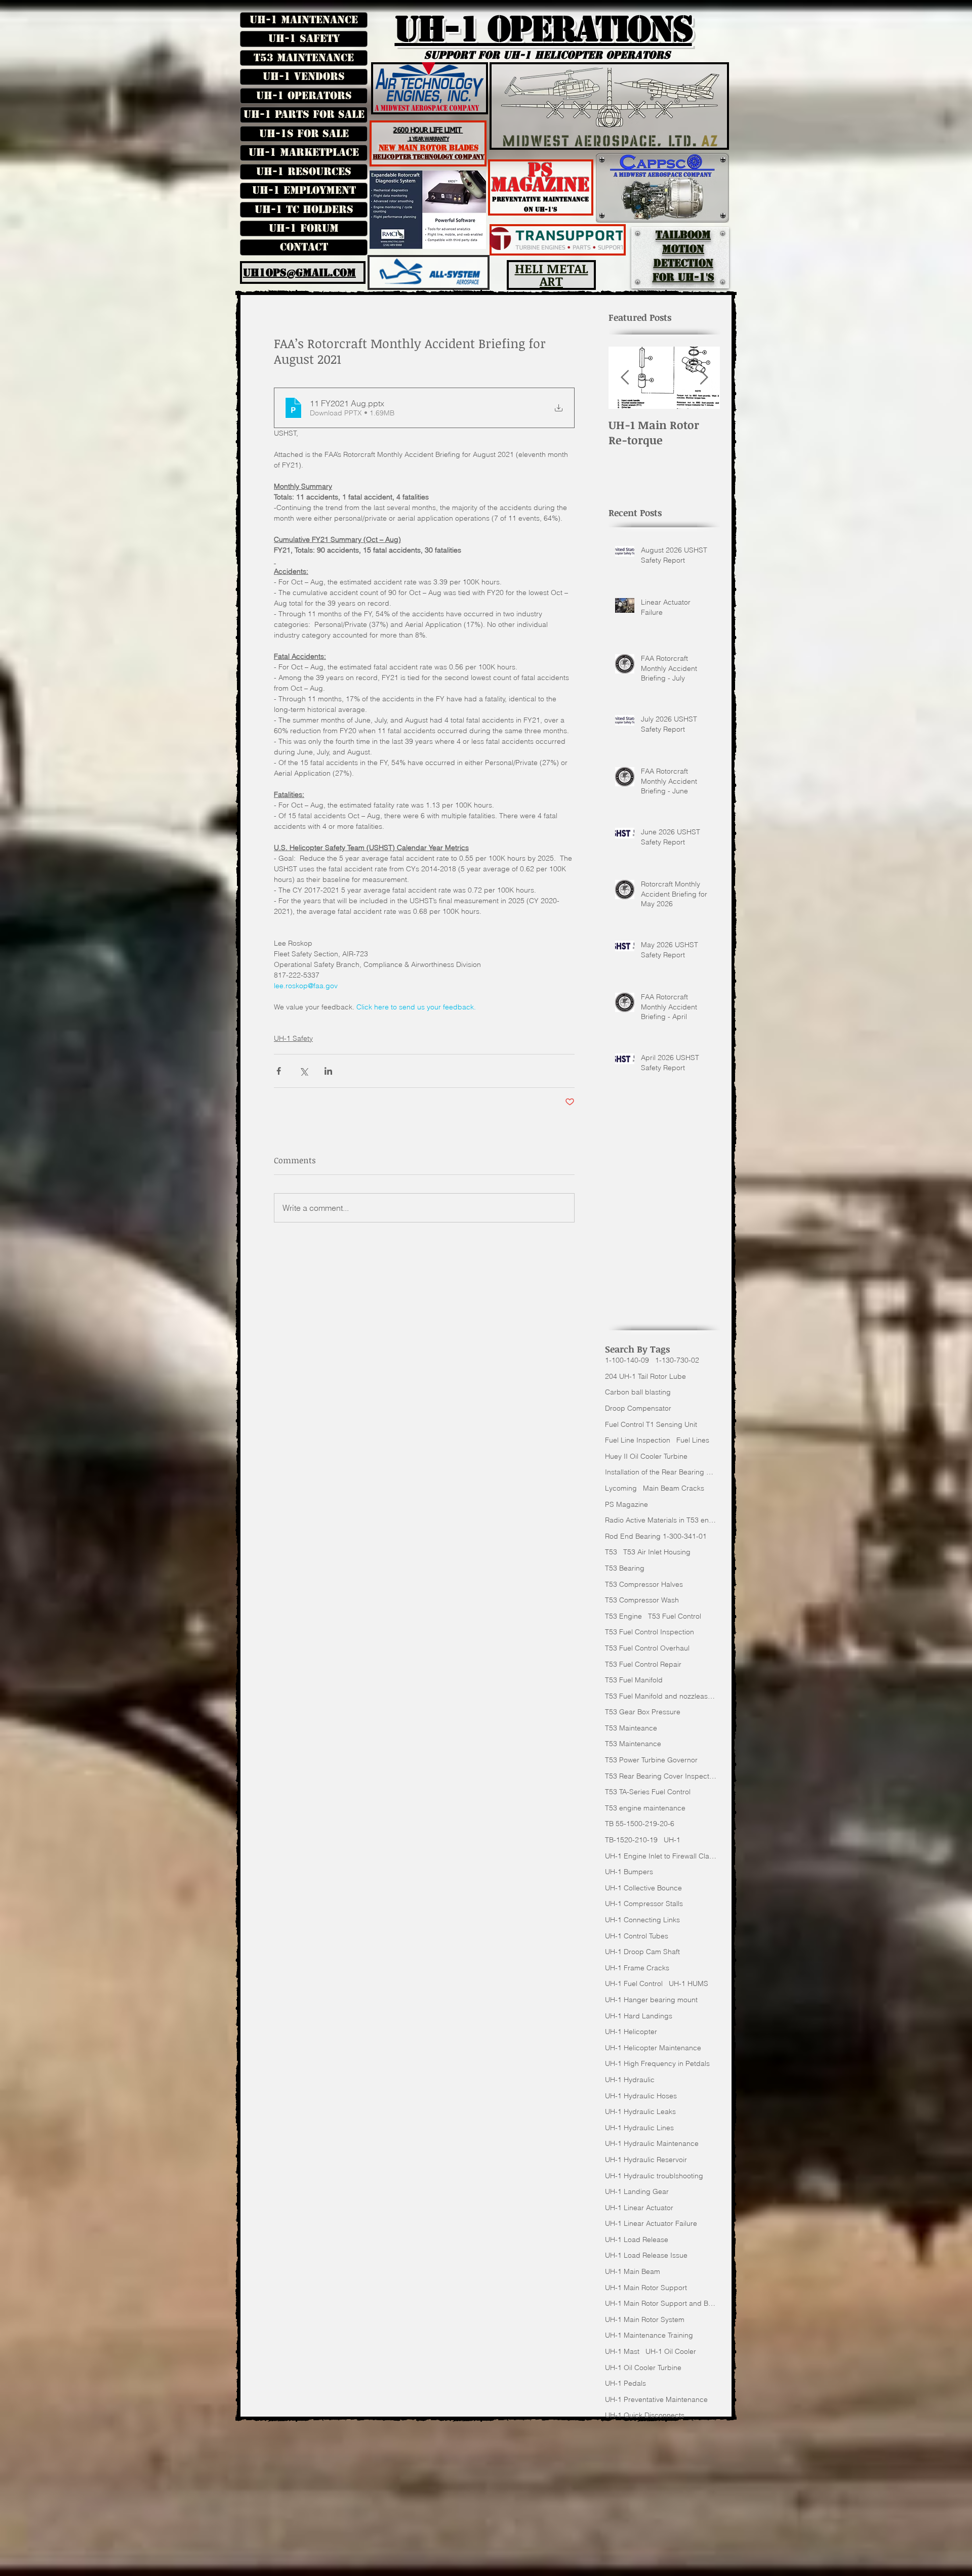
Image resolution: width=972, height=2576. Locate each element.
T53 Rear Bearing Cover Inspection (661, 1776)
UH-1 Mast (622, 2351)
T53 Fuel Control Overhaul (647, 1648)
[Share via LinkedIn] (328, 1071)
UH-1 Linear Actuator (639, 2208)
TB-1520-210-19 (631, 1840)
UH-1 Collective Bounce (643, 1888)
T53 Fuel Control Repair (643, 1664)
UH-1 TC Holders (304, 209)
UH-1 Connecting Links (642, 1920)
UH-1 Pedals (625, 2383)
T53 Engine (623, 1616)
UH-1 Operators (304, 96)
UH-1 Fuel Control (634, 1983)
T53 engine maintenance (645, 1808)
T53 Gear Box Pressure (643, 1712)
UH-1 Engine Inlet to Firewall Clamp (661, 1856)
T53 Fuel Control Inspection (650, 1632)
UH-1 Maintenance (304, 20)
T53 (611, 1552)
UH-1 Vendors (304, 76)
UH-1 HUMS (688, 1983)
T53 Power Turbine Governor (651, 1760)
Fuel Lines (693, 1440)
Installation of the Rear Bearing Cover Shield (661, 1472)
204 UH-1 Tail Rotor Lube (645, 1376)
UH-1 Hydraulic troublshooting (654, 2176)
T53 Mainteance (631, 1728)
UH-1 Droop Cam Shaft (642, 1952)
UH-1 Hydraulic (630, 2080)
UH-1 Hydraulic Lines (639, 2128)
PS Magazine (626, 1504)
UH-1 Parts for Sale (304, 114)
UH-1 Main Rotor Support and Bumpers (661, 2303)
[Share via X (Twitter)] (303, 1071)
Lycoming (621, 1488)
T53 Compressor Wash (642, 1600)
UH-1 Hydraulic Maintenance (652, 2143)
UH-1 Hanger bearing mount (651, 2000)
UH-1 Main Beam (633, 2271)
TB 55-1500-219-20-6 (640, 1824)
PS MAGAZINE (540, 177)
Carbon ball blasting (638, 1392)
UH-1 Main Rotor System (645, 2319)
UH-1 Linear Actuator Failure (651, 2223)
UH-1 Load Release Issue (646, 2255)
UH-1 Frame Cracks (637, 1968)
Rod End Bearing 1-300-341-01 (656, 1536)
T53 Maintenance (304, 58)
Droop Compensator (638, 1408)
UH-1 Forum (304, 228)
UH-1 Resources (304, 172)
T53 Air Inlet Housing (657, 1552)
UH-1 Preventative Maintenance (656, 2399)
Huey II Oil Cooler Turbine (646, 1456)
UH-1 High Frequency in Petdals (657, 2063)
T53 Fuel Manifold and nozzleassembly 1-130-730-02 (661, 1696)
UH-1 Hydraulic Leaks (640, 2112)
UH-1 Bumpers (629, 1872)
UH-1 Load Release (637, 2240)
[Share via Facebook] (279, 1071)
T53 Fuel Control (675, 1616)
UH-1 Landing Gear (637, 2191)
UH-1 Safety (304, 38)
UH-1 (672, 1840)
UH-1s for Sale (304, 134)
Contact (304, 247)
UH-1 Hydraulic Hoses (641, 2096)
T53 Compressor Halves (644, 1584)
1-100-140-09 (627, 1360)
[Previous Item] (625, 378)
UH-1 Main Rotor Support (646, 2288)
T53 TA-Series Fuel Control (648, 1792)
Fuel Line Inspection (638, 1440)
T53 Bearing (625, 1568)
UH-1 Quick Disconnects (645, 2415)
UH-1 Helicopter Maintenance (653, 2048)
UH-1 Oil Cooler (671, 2351)
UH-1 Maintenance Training (649, 2335)
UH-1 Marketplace (304, 152)
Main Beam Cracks (674, 1488)
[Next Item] (704, 378)
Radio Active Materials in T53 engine (661, 1520)
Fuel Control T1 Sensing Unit (651, 1424)
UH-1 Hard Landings (639, 2016)
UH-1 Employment (304, 190)
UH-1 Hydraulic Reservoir (646, 2160)
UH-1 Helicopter (631, 2032)
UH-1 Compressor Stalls (644, 1904)
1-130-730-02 (677, 1360)
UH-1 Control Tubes (637, 1936)
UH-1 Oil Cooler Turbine (643, 2368)
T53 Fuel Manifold (634, 1680)
